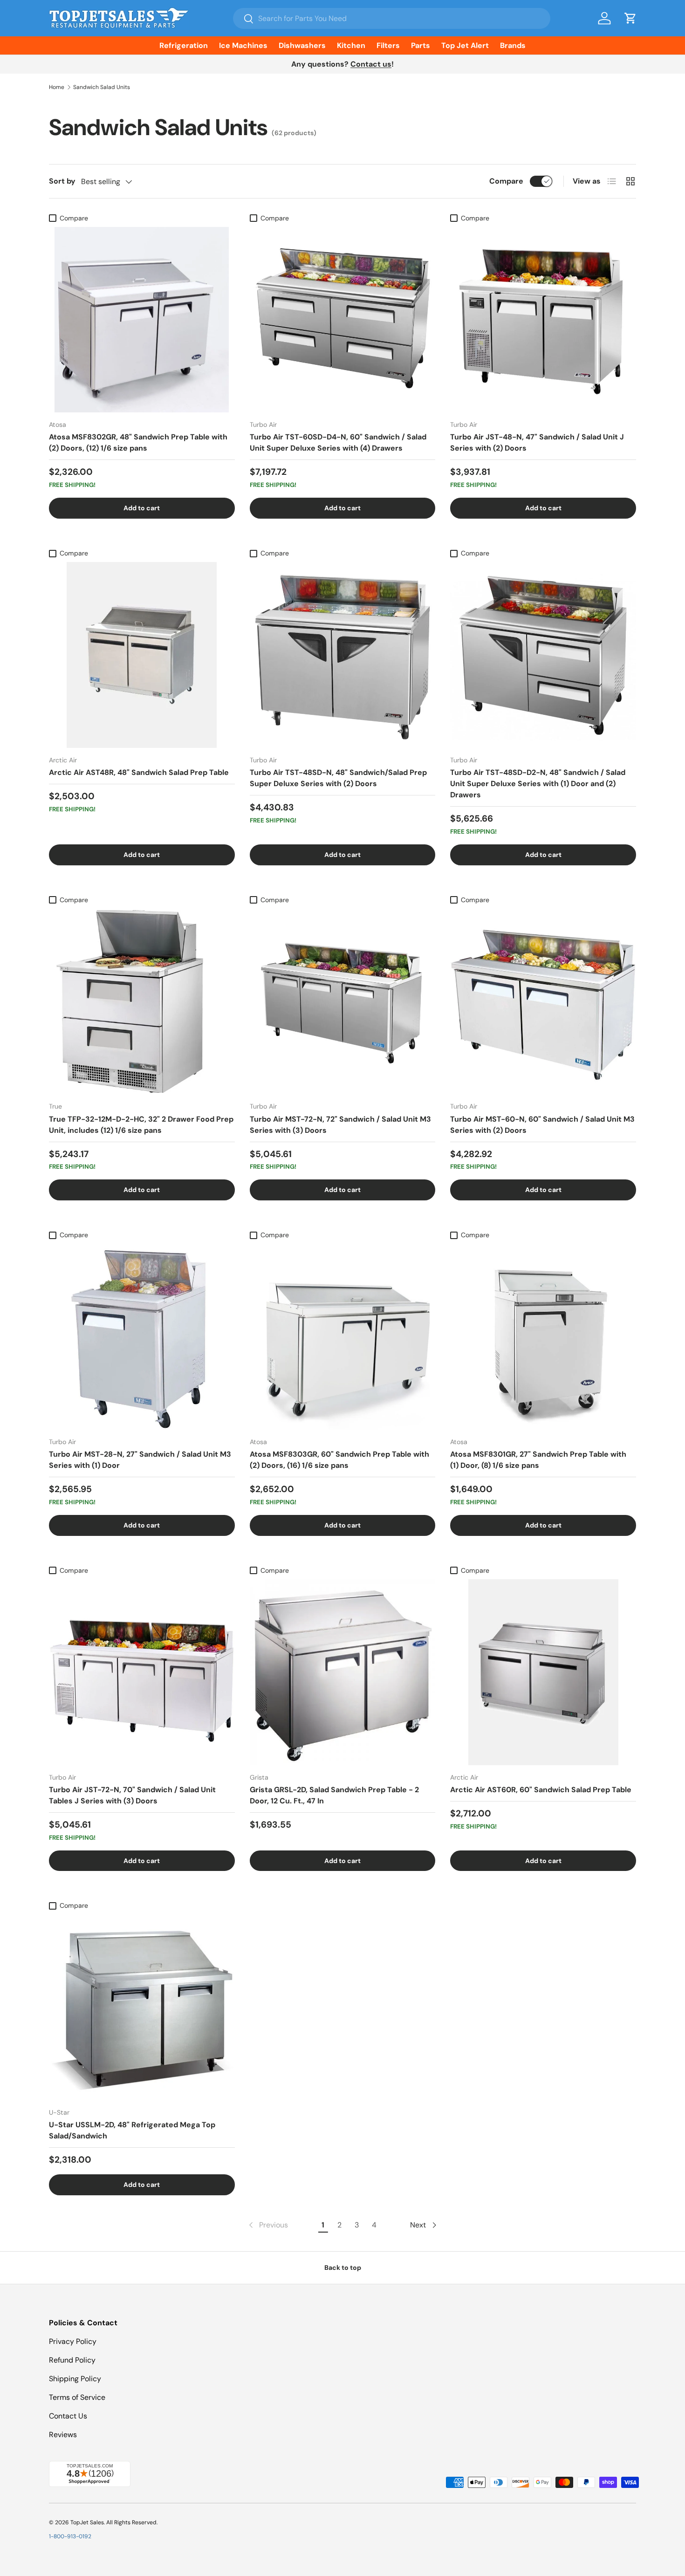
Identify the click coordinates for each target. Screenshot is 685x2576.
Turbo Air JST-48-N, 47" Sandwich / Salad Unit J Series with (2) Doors (537, 442)
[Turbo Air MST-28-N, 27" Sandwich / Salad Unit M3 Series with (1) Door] (142, 1337)
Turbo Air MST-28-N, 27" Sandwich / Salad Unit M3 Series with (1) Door (140, 1460)
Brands (513, 45)
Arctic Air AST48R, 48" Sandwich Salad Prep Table (139, 772)
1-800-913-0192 (70, 2536)
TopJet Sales (87, 2522)
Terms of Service (77, 2397)
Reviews (63, 2435)
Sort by (62, 181)
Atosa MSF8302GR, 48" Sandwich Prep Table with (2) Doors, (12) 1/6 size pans (138, 442)
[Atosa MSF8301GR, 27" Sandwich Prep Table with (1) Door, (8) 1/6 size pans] (543, 1337)
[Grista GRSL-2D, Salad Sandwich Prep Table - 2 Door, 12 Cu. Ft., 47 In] (343, 1672)
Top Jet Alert (465, 45)
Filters (388, 45)
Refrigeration (184, 45)
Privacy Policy (73, 2341)
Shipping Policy (75, 2379)
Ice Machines (243, 45)
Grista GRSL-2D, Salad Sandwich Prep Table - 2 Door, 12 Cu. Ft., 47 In (334, 1795)
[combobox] (392, 18)
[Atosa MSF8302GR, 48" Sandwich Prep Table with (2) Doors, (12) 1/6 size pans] (142, 320)
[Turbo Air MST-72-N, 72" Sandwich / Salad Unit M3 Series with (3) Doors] (343, 1002)
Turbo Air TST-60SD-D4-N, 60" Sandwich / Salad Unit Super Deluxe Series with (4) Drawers (338, 442)
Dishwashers (302, 45)
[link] (267, 2225)
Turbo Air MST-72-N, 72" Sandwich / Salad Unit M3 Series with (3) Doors (340, 1125)
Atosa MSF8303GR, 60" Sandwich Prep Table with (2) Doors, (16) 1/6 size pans (339, 1460)
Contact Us (68, 2416)
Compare (506, 181)
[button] (630, 18)
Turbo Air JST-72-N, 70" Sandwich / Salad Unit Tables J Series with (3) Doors (132, 1795)
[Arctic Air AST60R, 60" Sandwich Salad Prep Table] (543, 1672)
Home (57, 87)
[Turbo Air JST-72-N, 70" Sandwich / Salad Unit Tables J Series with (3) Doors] (142, 1672)
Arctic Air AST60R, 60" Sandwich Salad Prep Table (541, 1790)
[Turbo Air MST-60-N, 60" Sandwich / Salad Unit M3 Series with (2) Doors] (543, 1002)
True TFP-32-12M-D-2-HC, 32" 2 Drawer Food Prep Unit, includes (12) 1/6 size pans (141, 1125)
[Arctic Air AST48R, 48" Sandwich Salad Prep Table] (142, 655)
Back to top (343, 2268)
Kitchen (351, 45)
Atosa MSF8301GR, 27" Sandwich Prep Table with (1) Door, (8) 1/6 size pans (538, 1460)
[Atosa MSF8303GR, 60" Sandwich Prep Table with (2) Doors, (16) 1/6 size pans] (343, 1337)
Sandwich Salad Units (102, 87)
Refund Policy (72, 2360)
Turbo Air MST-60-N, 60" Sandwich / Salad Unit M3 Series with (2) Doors (542, 1125)
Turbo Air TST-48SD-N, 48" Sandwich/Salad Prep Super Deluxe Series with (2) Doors (338, 778)
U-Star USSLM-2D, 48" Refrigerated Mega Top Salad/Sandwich (132, 2130)
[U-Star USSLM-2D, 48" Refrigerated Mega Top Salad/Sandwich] (142, 2008)
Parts (421, 45)
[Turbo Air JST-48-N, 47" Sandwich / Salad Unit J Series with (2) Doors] (543, 320)
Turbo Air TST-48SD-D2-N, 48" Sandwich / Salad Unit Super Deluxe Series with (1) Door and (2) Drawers (538, 784)
